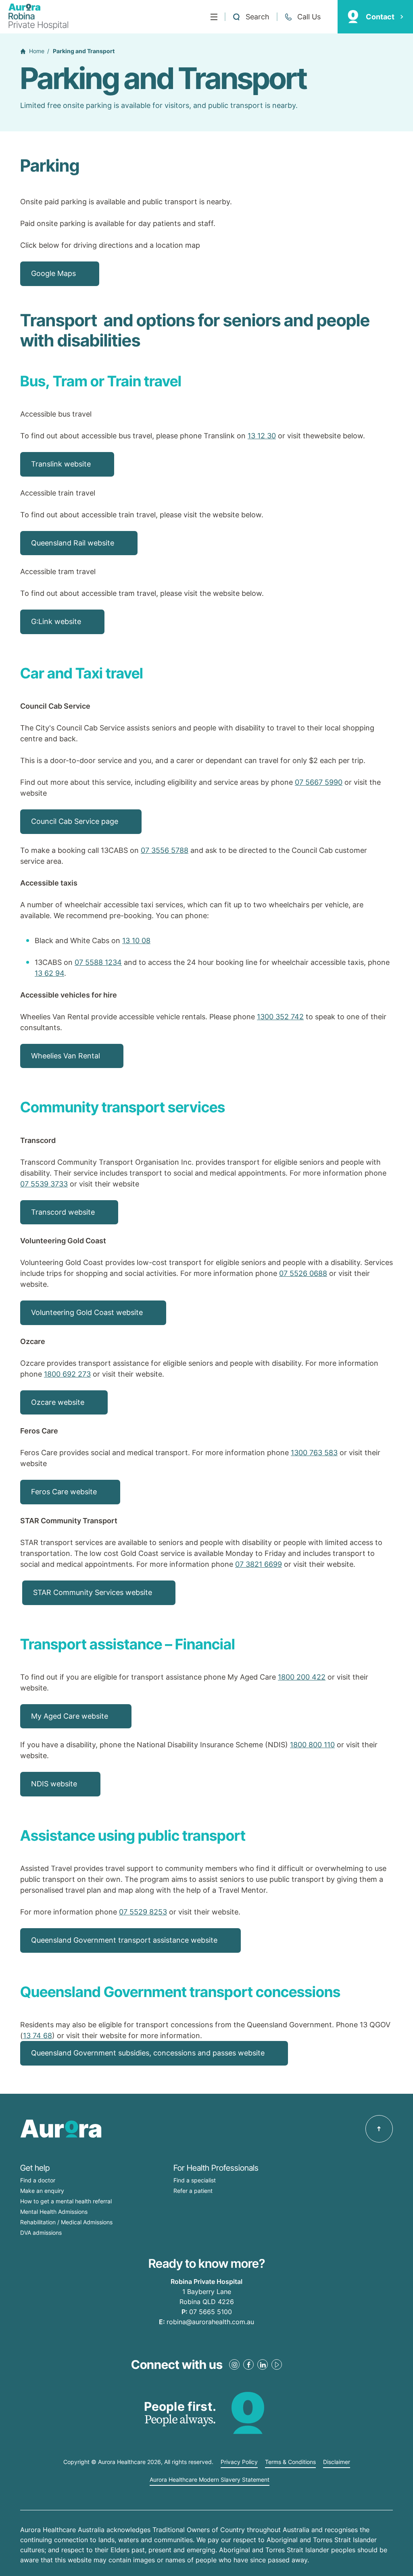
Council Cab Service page (75, 821)
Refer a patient (193, 2191)
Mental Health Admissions (54, 2212)
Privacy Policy (239, 2462)
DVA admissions (41, 2233)
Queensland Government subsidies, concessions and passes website (148, 2053)
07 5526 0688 (303, 1273)
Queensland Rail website (73, 543)
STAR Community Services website (93, 1592)
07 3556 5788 (165, 850)
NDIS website (54, 1784)
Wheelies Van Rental (66, 1056)
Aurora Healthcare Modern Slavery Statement (210, 2480)
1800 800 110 (312, 1745)
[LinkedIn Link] (263, 2364)
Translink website (61, 464)
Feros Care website (64, 1492)
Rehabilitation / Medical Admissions (66, 2222)
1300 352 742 (280, 1017)
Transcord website (63, 1212)
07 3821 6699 (259, 1564)
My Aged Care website (70, 1716)
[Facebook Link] (248, 2364)
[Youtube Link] (277, 2364)
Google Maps (53, 273)
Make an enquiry (42, 2191)
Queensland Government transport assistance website (124, 1940)
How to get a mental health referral (66, 2201)
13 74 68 (38, 2036)
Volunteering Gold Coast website (87, 1312)
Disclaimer (337, 2462)
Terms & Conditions (290, 2462)
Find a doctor (38, 2180)
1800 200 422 (302, 1677)
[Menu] (214, 17)
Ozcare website (58, 1402)
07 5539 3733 (44, 1184)
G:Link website (56, 621)
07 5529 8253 (143, 1912)
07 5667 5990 (319, 782)
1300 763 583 (314, 1453)
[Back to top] (379, 2129)
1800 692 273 (67, 1374)
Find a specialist (195, 2180)
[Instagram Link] (234, 2364)
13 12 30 (262, 436)
